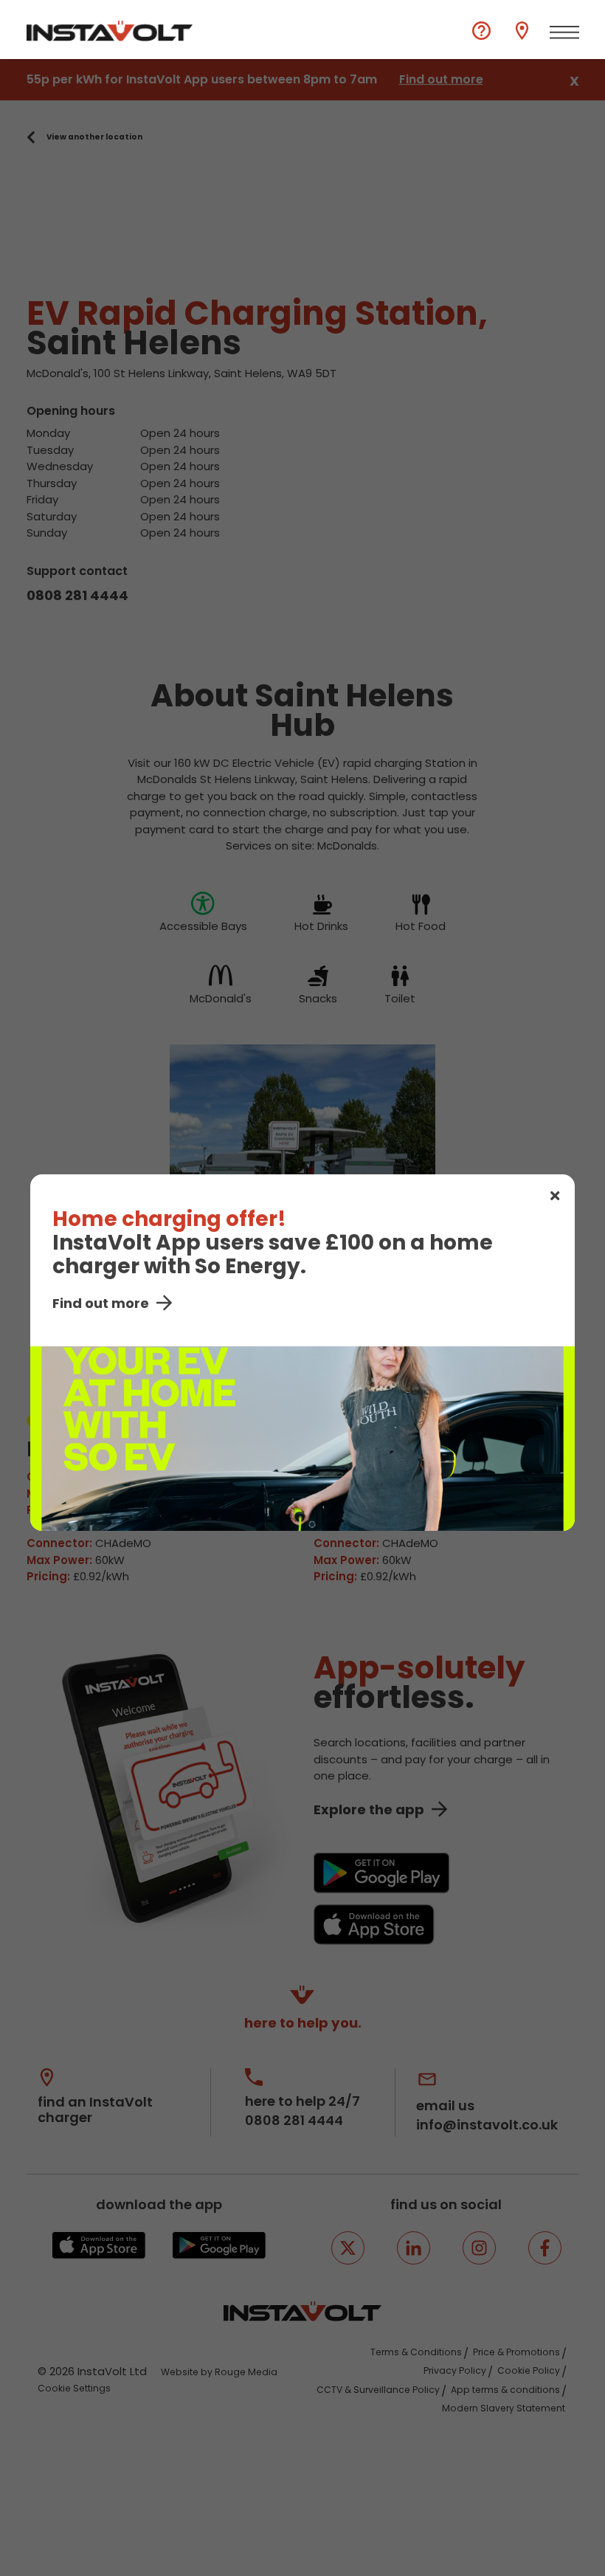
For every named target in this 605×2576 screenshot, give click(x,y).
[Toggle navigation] (564, 32)
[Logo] (110, 31)
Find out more (101, 1303)
